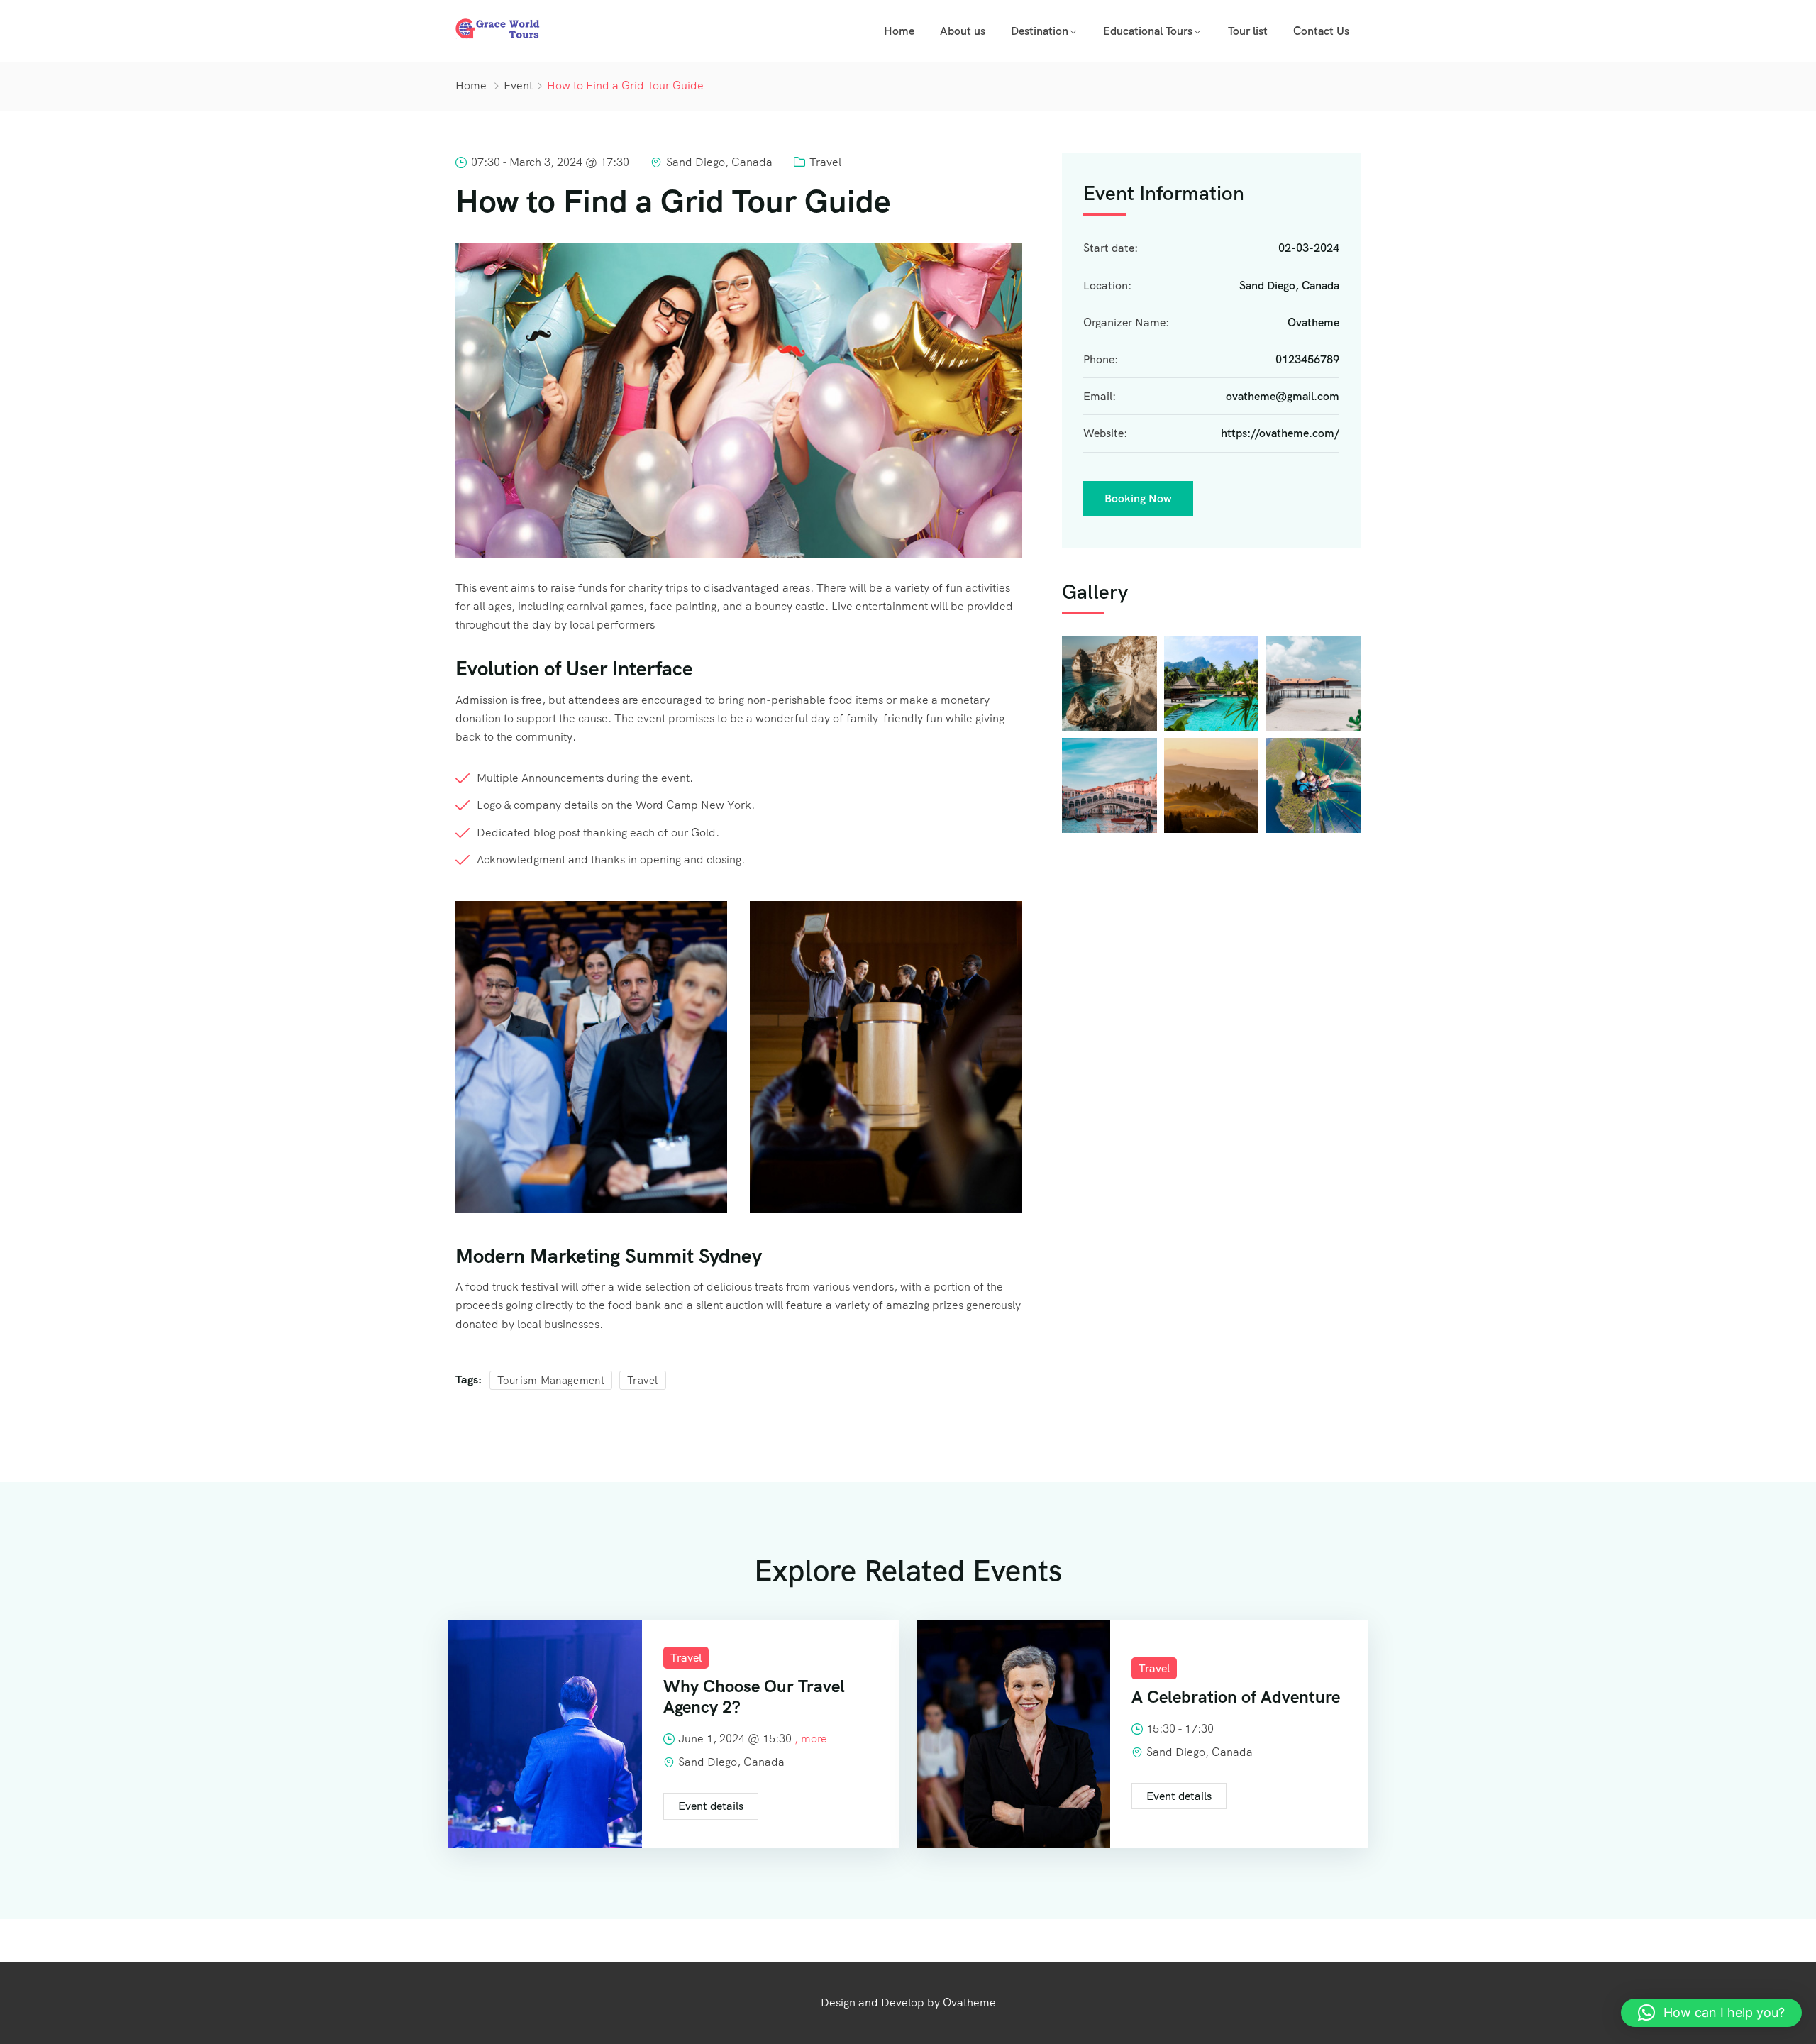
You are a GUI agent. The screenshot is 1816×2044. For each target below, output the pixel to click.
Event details (711, 1806)
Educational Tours (1148, 31)
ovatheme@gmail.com (1283, 397)
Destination (1040, 31)
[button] (1711, 2013)
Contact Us (1321, 31)
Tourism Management (551, 1381)
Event (518, 85)
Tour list (1248, 31)
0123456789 (1307, 359)
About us (963, 31)
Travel (825, 162)
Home (899, 31)
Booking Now (1138, 498)
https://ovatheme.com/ (1280, 434)
